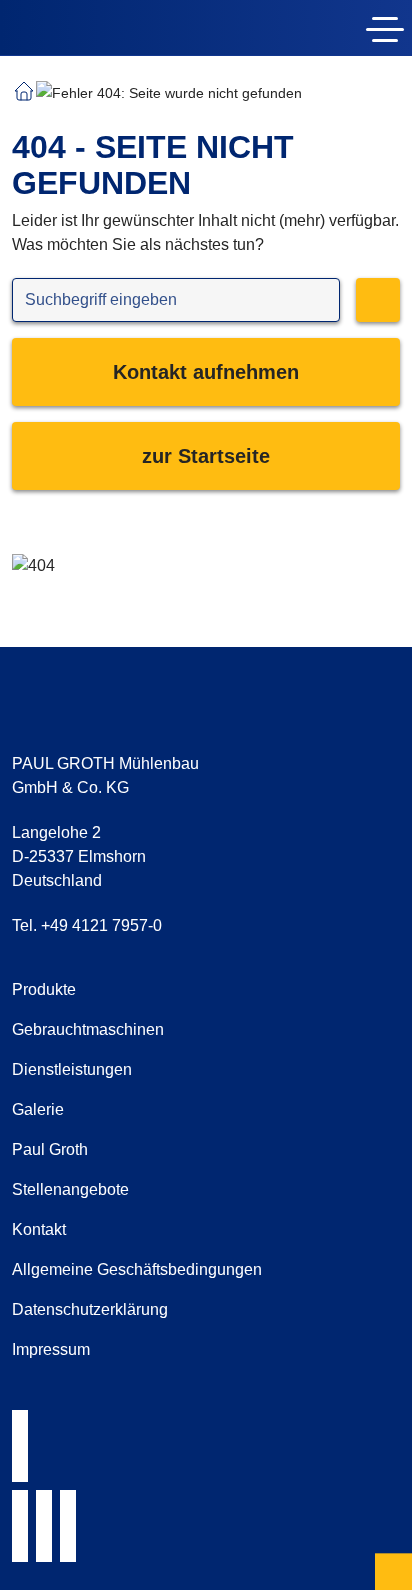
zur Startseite (206, 456)
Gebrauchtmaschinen (88, 1029)
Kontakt (39, 1229)
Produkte (44, 989)
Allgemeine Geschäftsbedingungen (137, 1269)
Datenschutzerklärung (90, 1309)
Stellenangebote (70, 1189)
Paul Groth (50, 1149)
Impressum (51, 1349)
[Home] (128, 32)
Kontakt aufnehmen (206, 372)
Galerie (38, 1109)
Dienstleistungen (72, 1069)
